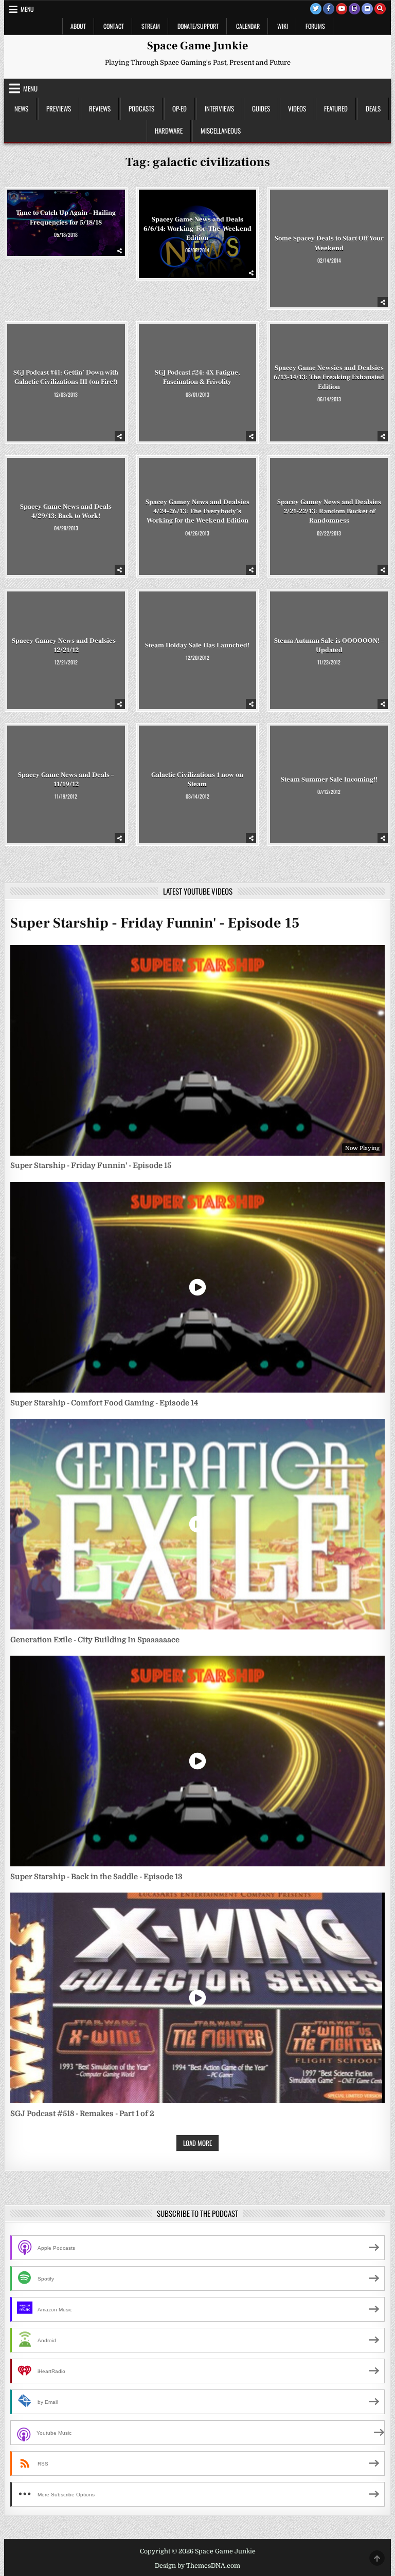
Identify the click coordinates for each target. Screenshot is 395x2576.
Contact (114, 26)
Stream (151, 26)
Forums (315, 26)
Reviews (100, 108)
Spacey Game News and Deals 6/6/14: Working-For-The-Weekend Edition (197, 229)
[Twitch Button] (354, 9)
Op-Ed (179, 108)
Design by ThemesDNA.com (197, 2566)
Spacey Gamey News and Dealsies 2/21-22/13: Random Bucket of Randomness (329, 511)
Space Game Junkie (197, 46)
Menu (27, 9)
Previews (59, 108)
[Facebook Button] (329, 9)
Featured (336, 108)
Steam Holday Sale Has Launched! (197, 645)
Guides (261, 108)
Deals (373, 108)
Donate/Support (198, 26)
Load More (197, 2143)
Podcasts (141, 108)
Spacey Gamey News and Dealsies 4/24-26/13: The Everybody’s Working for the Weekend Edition (197, 511)
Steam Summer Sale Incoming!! (329, 780)
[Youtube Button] (342, 9)
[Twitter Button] (316, 9)
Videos (297, 108)
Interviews (219, 108)
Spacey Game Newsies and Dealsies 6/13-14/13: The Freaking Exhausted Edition (329, 377)
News (21, 108)
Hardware (169, 131)
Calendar (248, 26)
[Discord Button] (367, 9)
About (78, 26)
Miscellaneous (221, 131)
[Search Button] (380, 9)
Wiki (283, 26)
